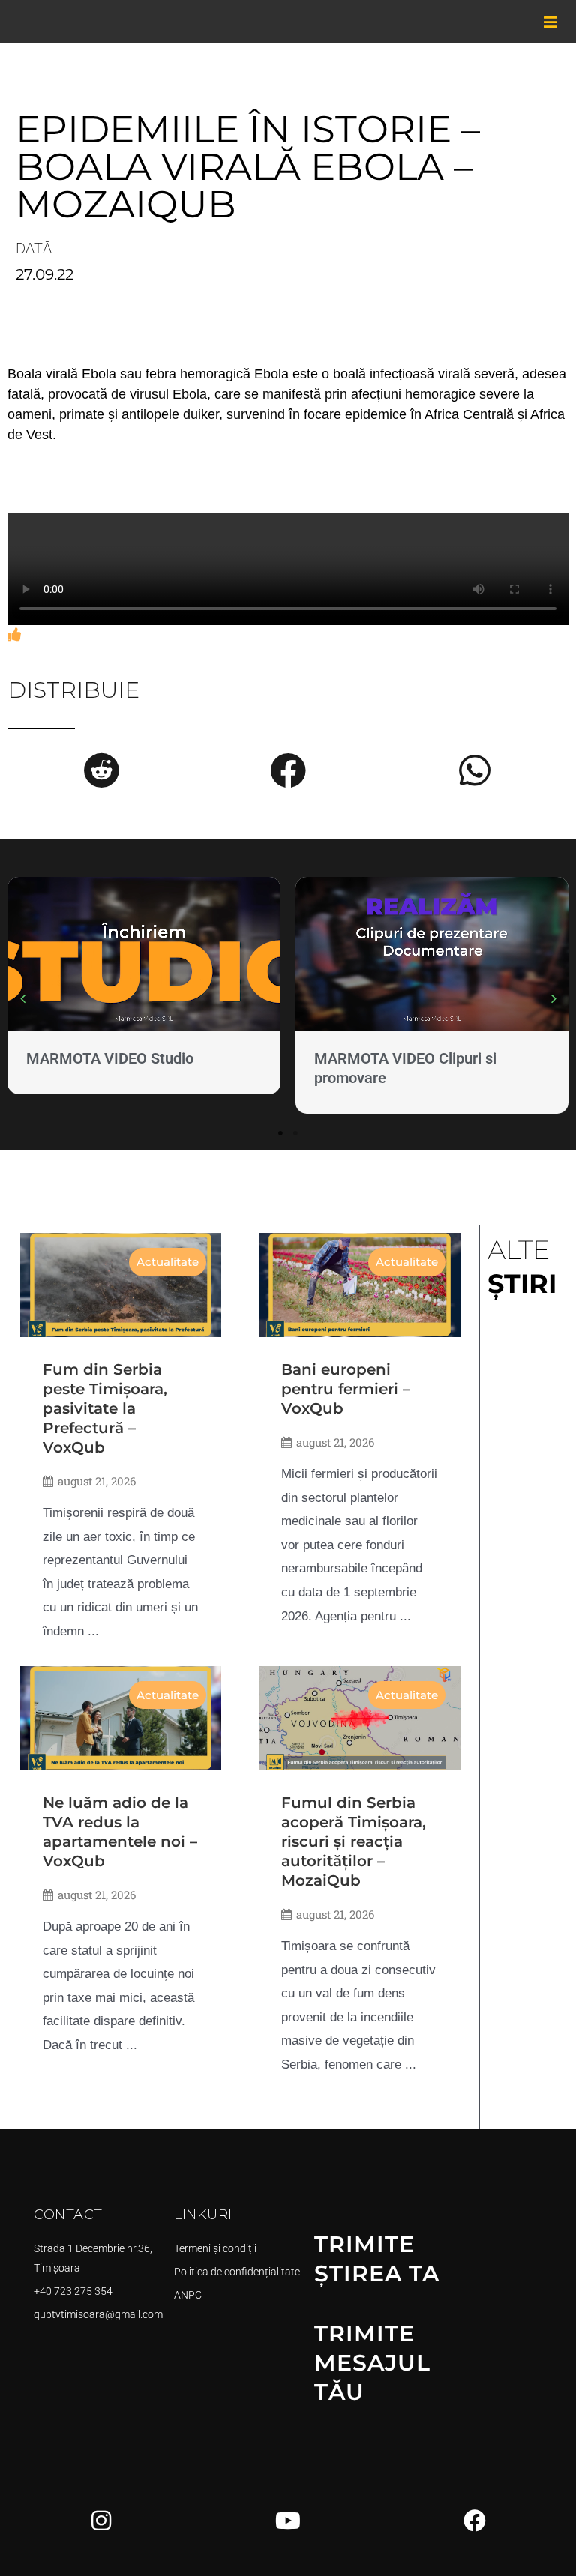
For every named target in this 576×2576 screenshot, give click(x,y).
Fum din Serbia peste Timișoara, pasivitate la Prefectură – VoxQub (105, 1408)
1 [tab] (280, 1133)
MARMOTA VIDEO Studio (110, 1058)
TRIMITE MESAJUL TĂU (372, 2363)
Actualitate (168, 1262)
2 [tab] (295, 1133)
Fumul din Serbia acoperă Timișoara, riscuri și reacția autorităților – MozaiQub (354, 1841)
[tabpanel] (144, 989)
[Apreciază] (14, 635)
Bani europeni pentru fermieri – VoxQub (346, 1389)
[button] (101, 770)
